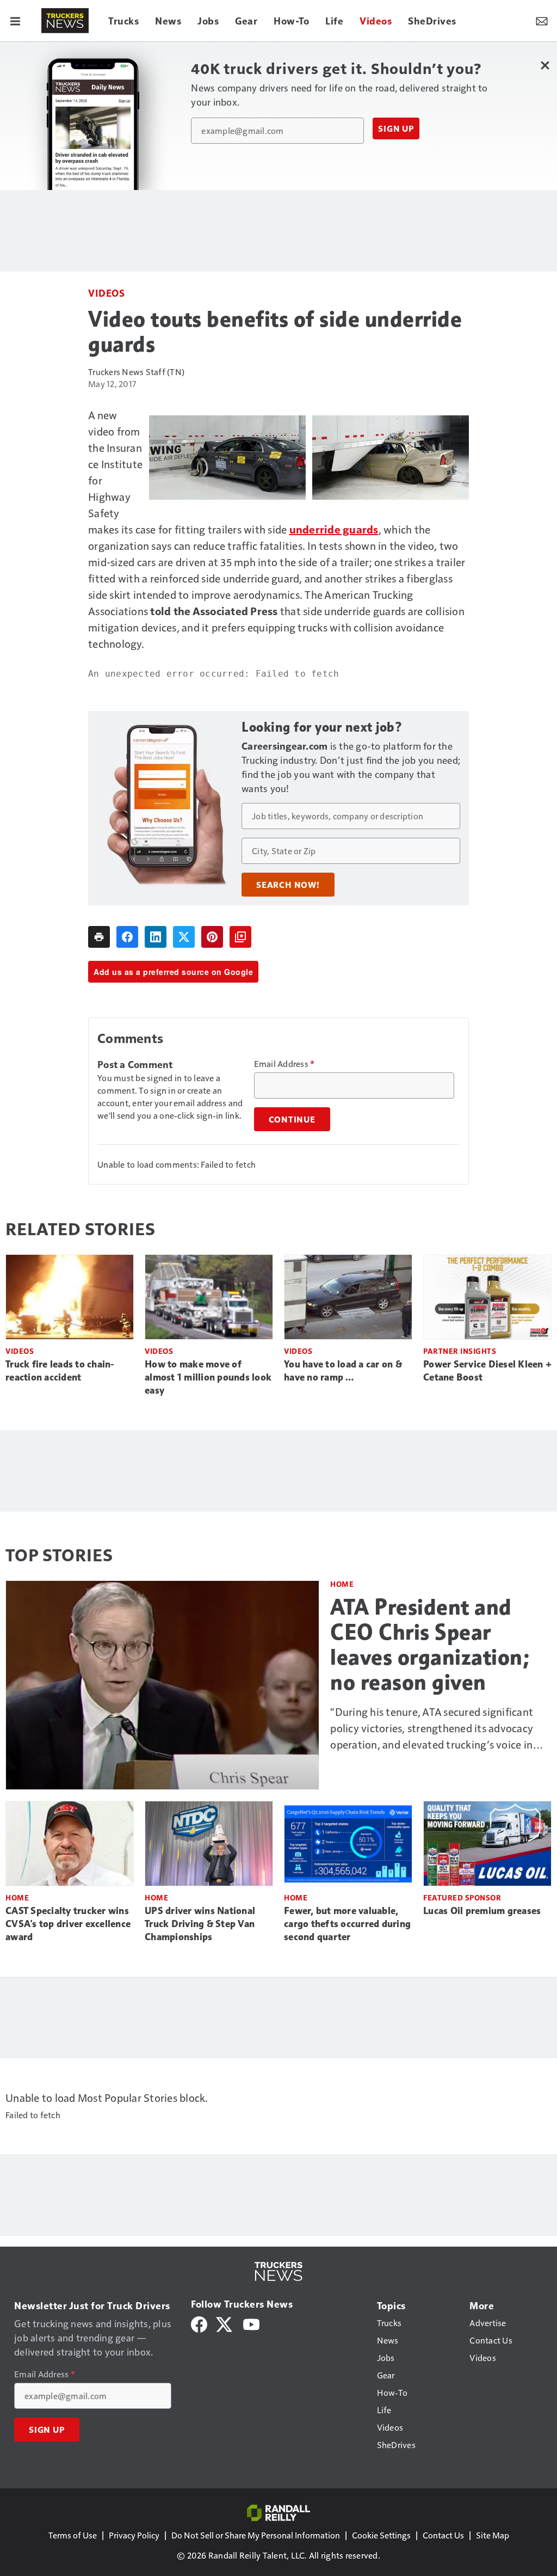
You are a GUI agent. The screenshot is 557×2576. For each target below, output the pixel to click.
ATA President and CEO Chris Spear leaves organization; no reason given (430, 1645)
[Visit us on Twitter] (225, 2323)
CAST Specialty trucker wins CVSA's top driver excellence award (68, 1924)
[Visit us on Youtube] (251, 2323)
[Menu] (15, 21)
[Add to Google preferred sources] (240, 937)
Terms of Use (73, 2535)
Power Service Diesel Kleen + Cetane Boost (487, 1371)
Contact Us (443, 2535)
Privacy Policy (134, 2535)
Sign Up (396, 128)
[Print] (99, 937)
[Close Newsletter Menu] (545, 65)
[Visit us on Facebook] (199, 2323)
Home (342, 1584)
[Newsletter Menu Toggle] (542, 21)
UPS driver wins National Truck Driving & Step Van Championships (200, 1924)
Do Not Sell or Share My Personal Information (256, 2535)
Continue (292, 1119)
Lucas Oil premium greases (482, 1911)
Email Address (284, 1064)
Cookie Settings (381, 2535)
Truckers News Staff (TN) (136, 372)
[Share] (127, 937)
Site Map (493, 2535)
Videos (106, 293)
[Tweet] (184, 937)
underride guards (334, 529)
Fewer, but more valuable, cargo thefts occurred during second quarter (347, 1924)
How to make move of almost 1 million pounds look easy (208, 1377)
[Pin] (212, 937)
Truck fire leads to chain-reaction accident (60, 1371)
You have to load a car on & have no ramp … (343, 1371)
